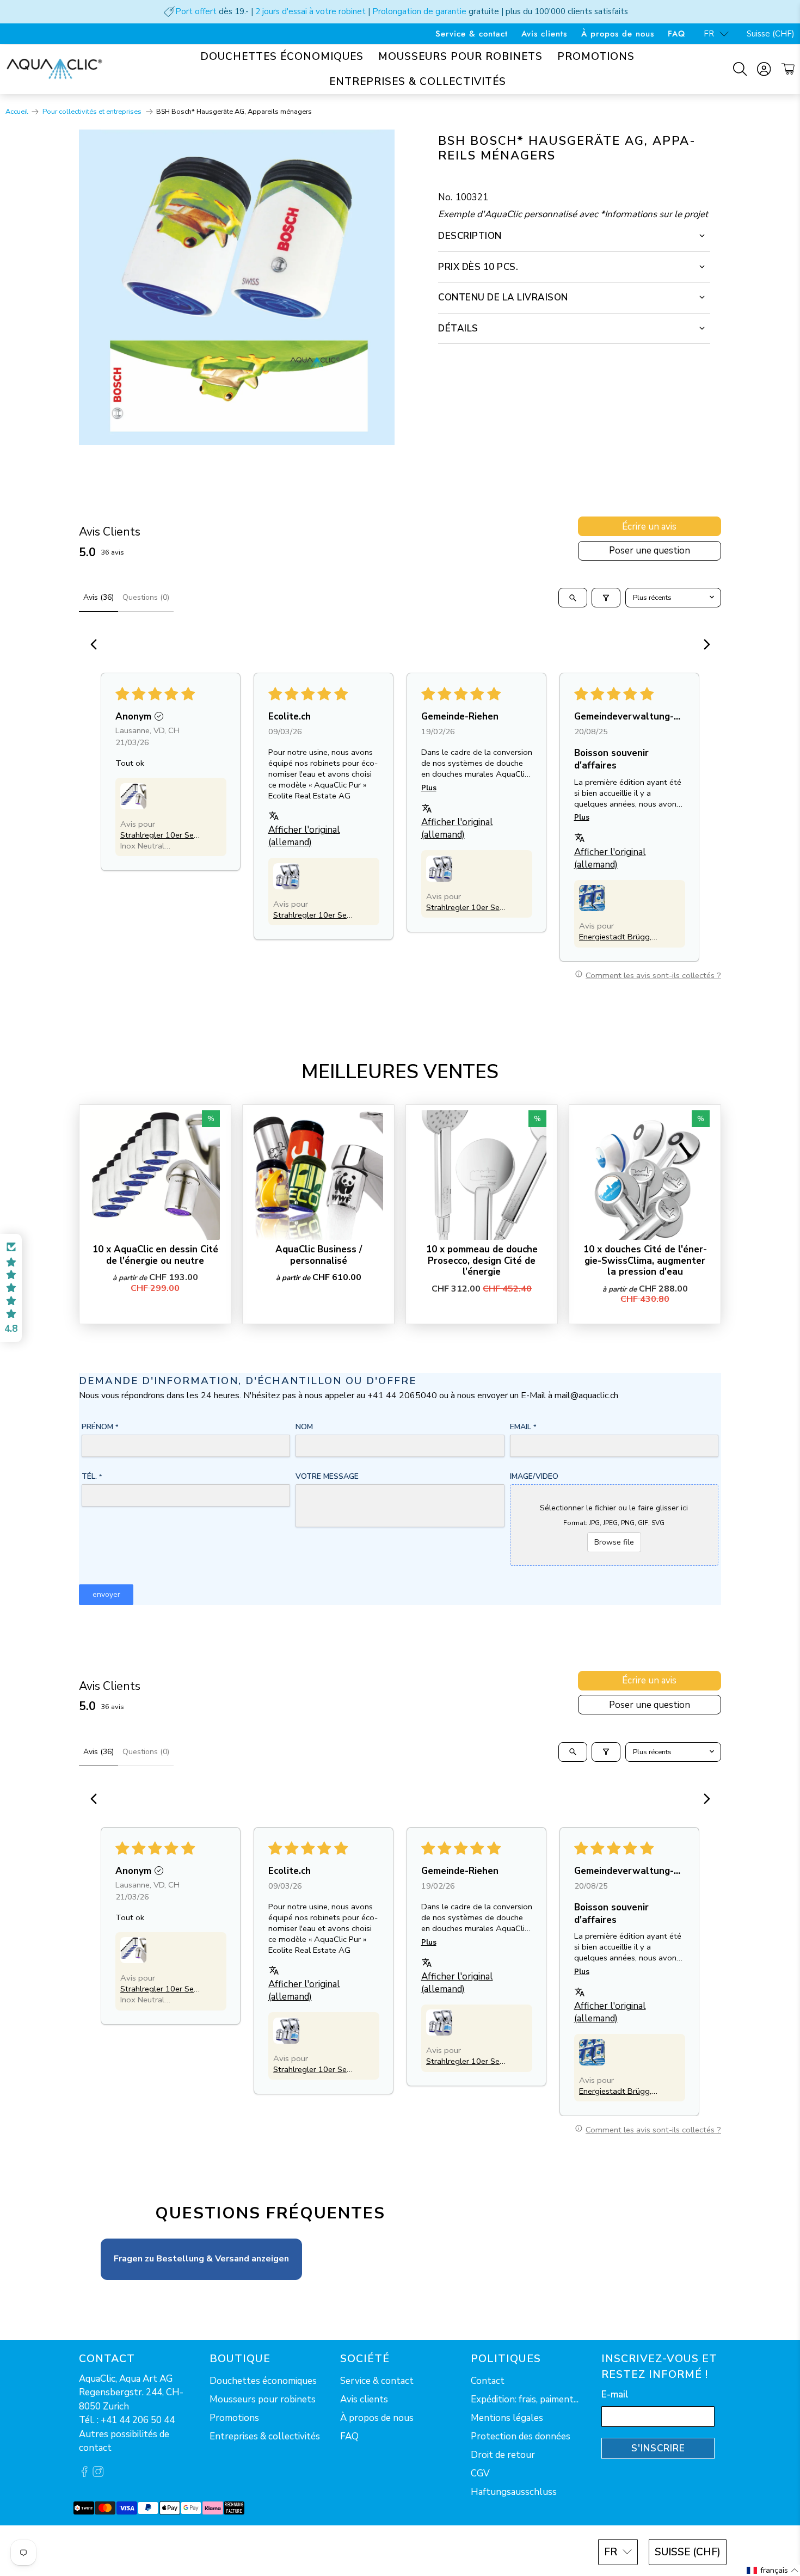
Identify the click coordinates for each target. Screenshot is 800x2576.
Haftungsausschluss (514, 2492)
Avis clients (544, 34)
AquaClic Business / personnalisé (319, 1255)
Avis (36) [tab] (99, 597)
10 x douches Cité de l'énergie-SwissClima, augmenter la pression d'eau (645, 1260)
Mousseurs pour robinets (460, 57)
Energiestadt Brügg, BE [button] (615, 937)
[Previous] (97, 645)
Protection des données (521, 2436)
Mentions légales (507, 2418)
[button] (133, 796)
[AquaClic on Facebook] (84, 2474)
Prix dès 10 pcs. (478, 267)
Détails (458, 328)
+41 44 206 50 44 (138, 2420)
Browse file (614, 1542)
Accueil (17, 112)
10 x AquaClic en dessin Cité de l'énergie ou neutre (155, 1255)
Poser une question (650, 551)
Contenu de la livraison (503, 297)
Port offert (196, 11)
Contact (488, 2381)
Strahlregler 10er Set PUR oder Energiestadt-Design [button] (159, 835)
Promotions (596, 57)
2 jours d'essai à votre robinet (310, 11)
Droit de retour (503, 2455)
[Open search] (573, 598)
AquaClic (119, 2551)
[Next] (704, 645)
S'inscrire (658, 2448)
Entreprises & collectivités (418, 82)
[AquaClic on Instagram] (98, 2474)
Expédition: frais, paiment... (525, 2399)
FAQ (676, 34)
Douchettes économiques (282, 57)
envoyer (106, 1594)
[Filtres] (606, 598)
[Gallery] (237, 287)
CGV (480, 2473)
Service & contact (472, 34)
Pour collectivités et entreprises (93, 112)
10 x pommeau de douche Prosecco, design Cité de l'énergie (482, 1260)
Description (470, 236)
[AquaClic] (54, 69)
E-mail (615, 2394)
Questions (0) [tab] (146, 597)
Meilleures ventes (400, 1072)
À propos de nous (618, 34)
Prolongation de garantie (419, 11)
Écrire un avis (649, 527)
